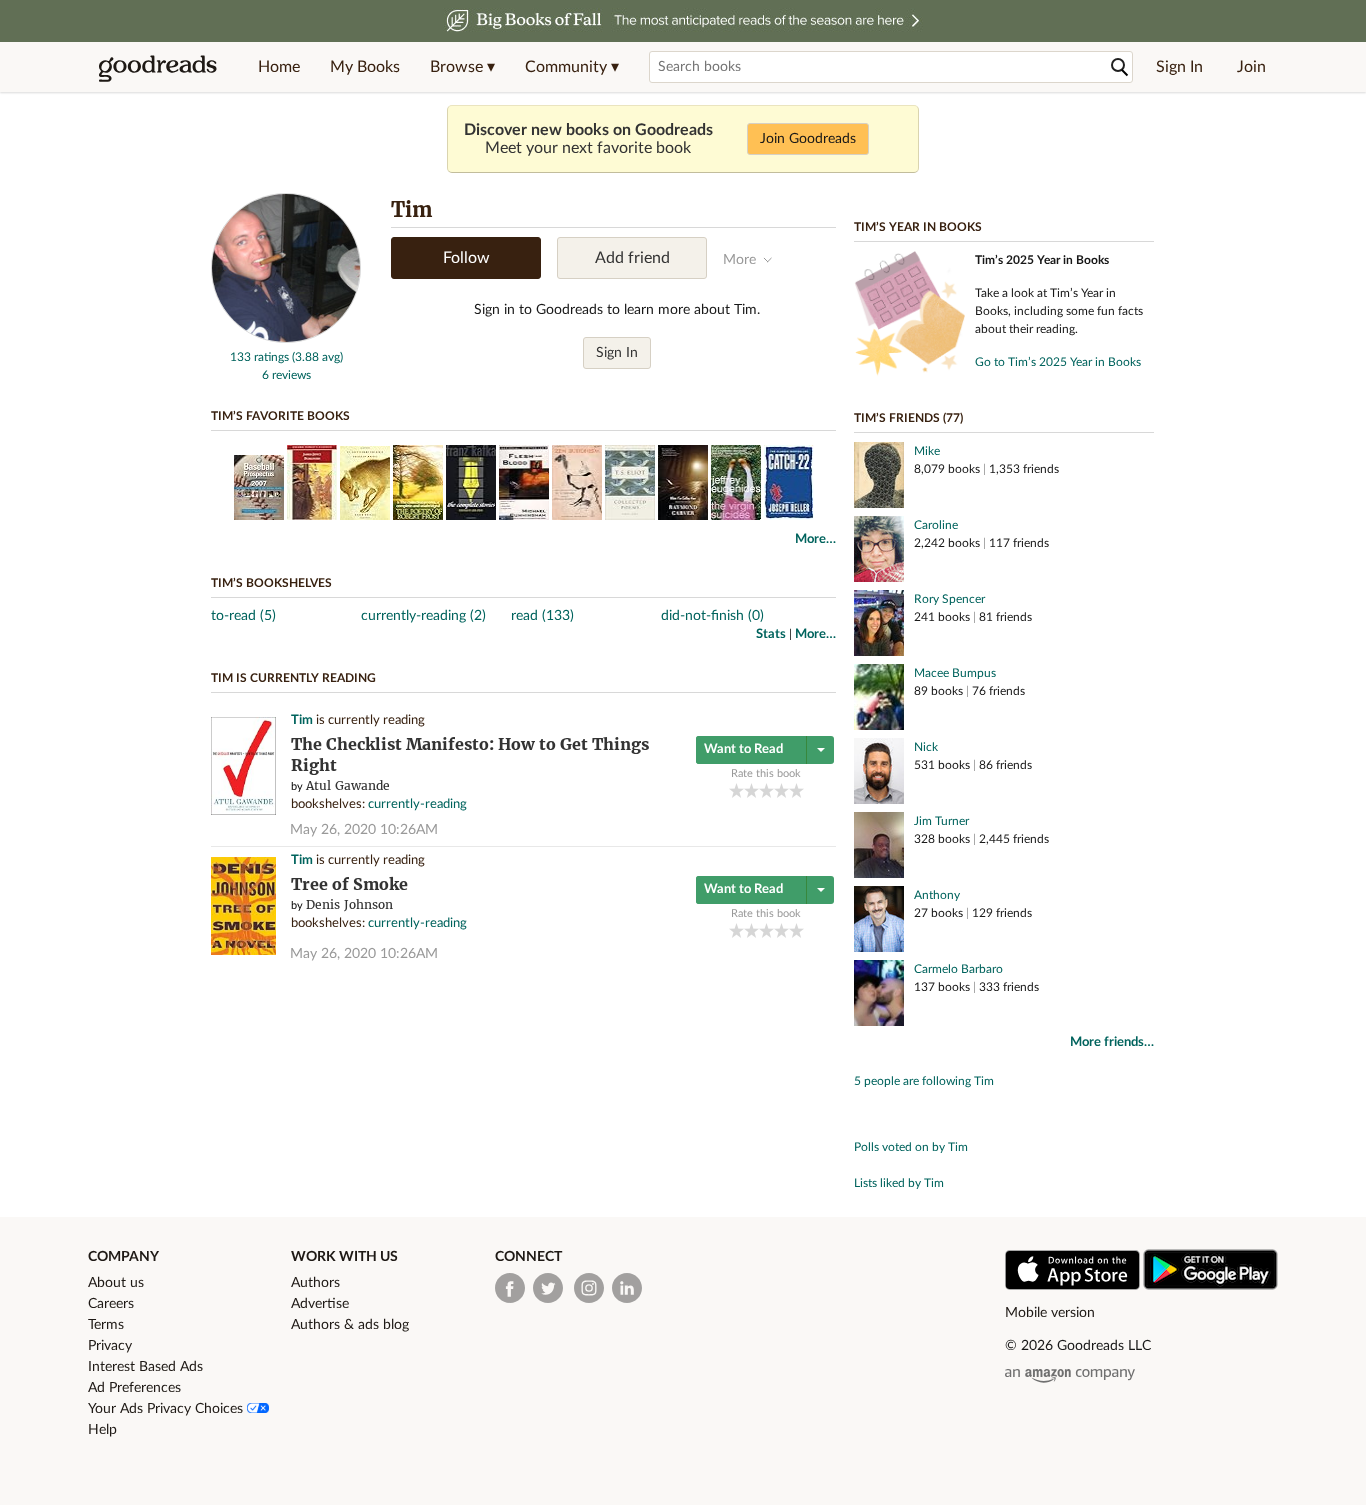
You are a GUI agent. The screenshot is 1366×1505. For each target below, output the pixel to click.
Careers (111, 1304)
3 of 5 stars (766, 790)
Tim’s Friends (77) (908, 418)
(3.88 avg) (317, 357)
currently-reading (417, 804)
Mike (927, 451)
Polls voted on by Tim (911, 1147)
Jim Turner (941, 821)
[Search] (1120, 67)
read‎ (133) (542, 616)
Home (279, 67)
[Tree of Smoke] (243, 951)
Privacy (110, 1346)
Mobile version (1050, 1313)
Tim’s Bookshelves (271, 583)
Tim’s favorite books (280, 416)
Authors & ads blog (350, 1325)
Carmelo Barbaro (958, 969)
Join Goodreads (808, 139)
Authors (315, 1283)
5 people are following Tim (924, 1081)
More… (815, 539)
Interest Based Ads (145, 1367)
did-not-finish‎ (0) (712, 616)
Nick (926, 747)
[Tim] (286, 339)
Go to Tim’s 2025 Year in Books (1058, 362)
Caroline (936, 525)
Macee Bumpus (955, 673)
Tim (302, 720)
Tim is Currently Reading (293, 678)
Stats (771, 634)
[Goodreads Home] (158, 67)
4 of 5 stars (781, 790)
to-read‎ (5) (243, 616)
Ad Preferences (134, 1388)
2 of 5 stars (751, 790)
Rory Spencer (949, 599)
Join (1251, 67)
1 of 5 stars (736, 790)
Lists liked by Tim (899, 1183)
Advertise (320, 1304)
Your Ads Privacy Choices (167, 1409)
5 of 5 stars (796, 790)
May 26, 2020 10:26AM (364, 830)
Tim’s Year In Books (918, 227)
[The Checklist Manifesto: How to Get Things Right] (243, 811)
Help (102, 1430)
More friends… (1112, 1042)
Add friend (632, 258)
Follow (466, 258)
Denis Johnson (349, 904)
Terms (106, 1325)
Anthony (937, 895)
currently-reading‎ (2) (423, 616)
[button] (462, 67)
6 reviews (286, 375)
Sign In (1179, 67)
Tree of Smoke (349, 884)
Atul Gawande (348, 785)
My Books (365, 67)
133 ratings (259, 357)
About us (116, 1283)
